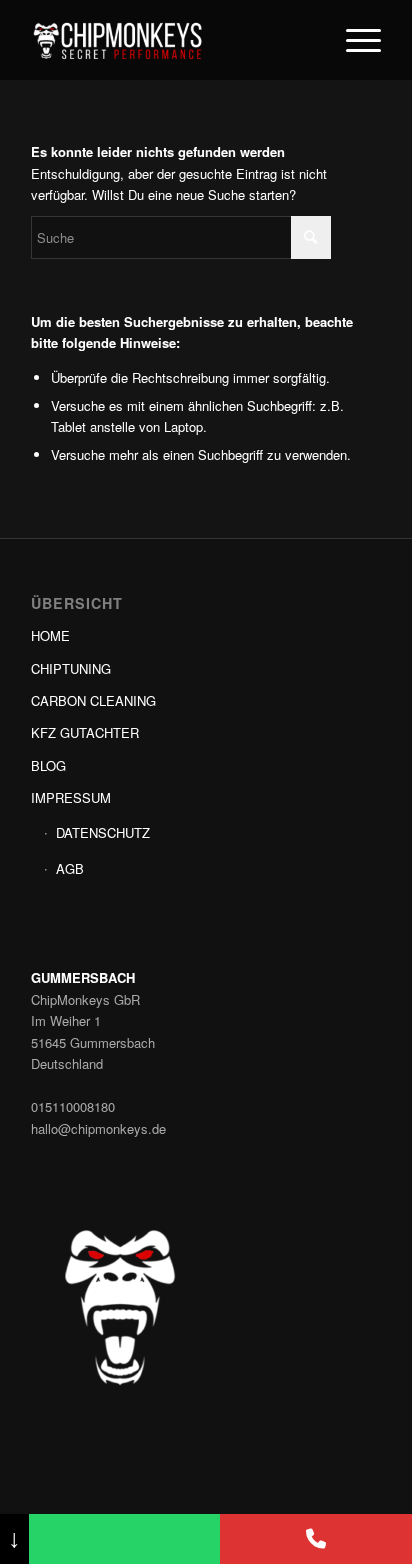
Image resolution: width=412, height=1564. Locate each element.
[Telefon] (316, 1539)
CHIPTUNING (71, 668)
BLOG (48, 765)
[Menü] (353, 40)
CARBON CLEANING (93, 700)
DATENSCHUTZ (103, 832)
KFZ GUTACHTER (85, 732)
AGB (70, 868)
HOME (50, 635)
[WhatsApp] (125, 1539)
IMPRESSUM (71, 797)
